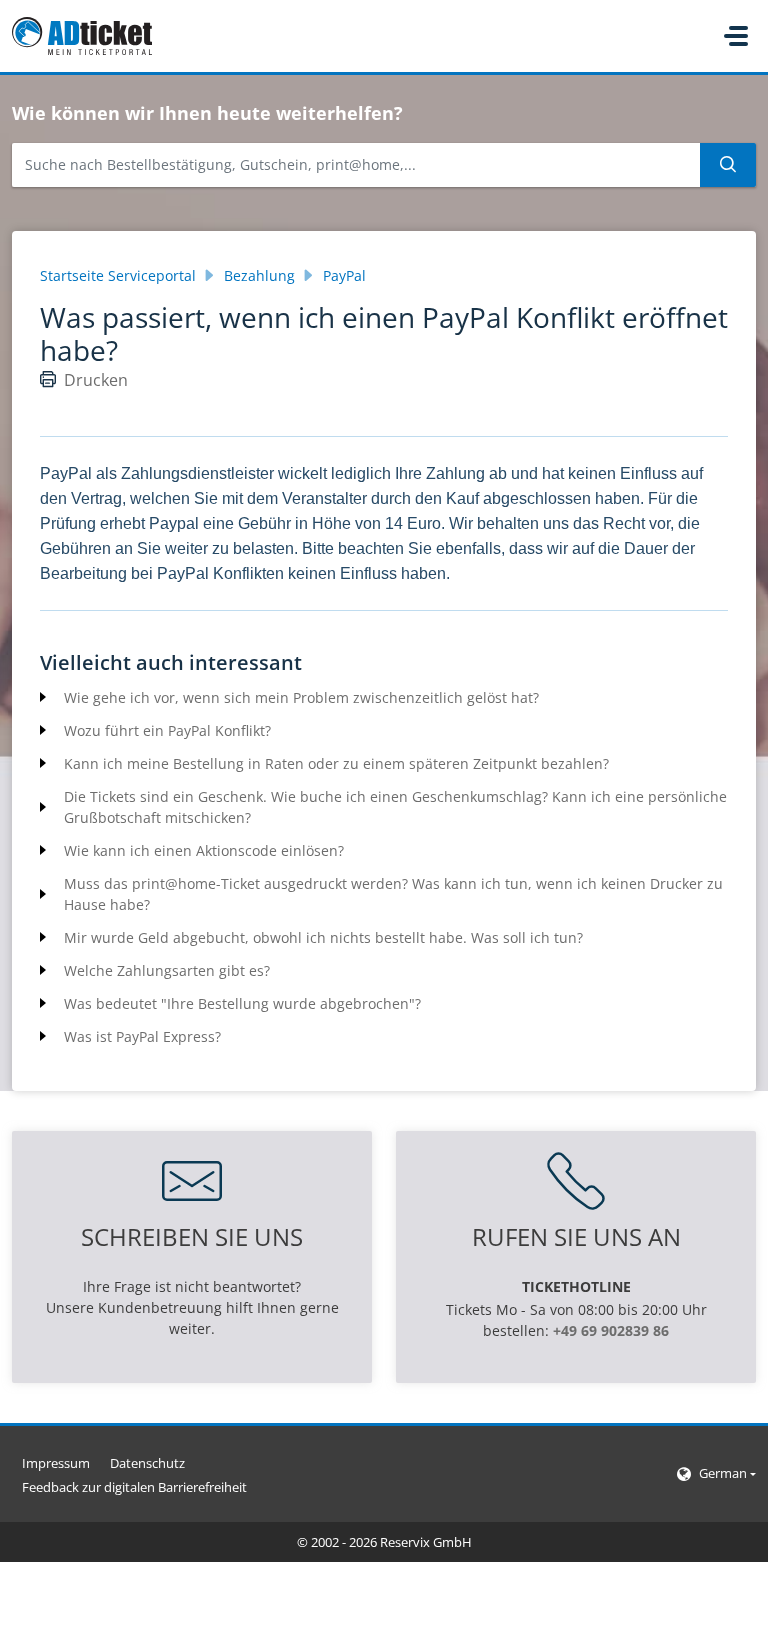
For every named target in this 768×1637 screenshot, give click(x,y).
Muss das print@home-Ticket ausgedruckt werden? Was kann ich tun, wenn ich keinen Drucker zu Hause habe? (393, 894)
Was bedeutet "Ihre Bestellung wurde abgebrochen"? (242, 1003)
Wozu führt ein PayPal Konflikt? (167, 730)
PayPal (344, 275)
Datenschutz (147, 1463)
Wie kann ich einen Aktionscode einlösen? (204, 850)
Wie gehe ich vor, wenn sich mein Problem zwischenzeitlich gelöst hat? (301, 697)
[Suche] (728, 165)
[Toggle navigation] (736, 36)
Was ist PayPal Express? (142, 1036)
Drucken (96, 380)
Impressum (56, 1463)
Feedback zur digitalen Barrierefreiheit (134, 1487)
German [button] (723, 1473)
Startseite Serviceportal (118, 275)
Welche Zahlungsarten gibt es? (167, 970)
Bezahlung (259, 275)
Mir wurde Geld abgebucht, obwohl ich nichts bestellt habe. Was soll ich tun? (323, 937)
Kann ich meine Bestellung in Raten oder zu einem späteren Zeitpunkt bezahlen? (336, 763)
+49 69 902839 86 (611, 1330)
